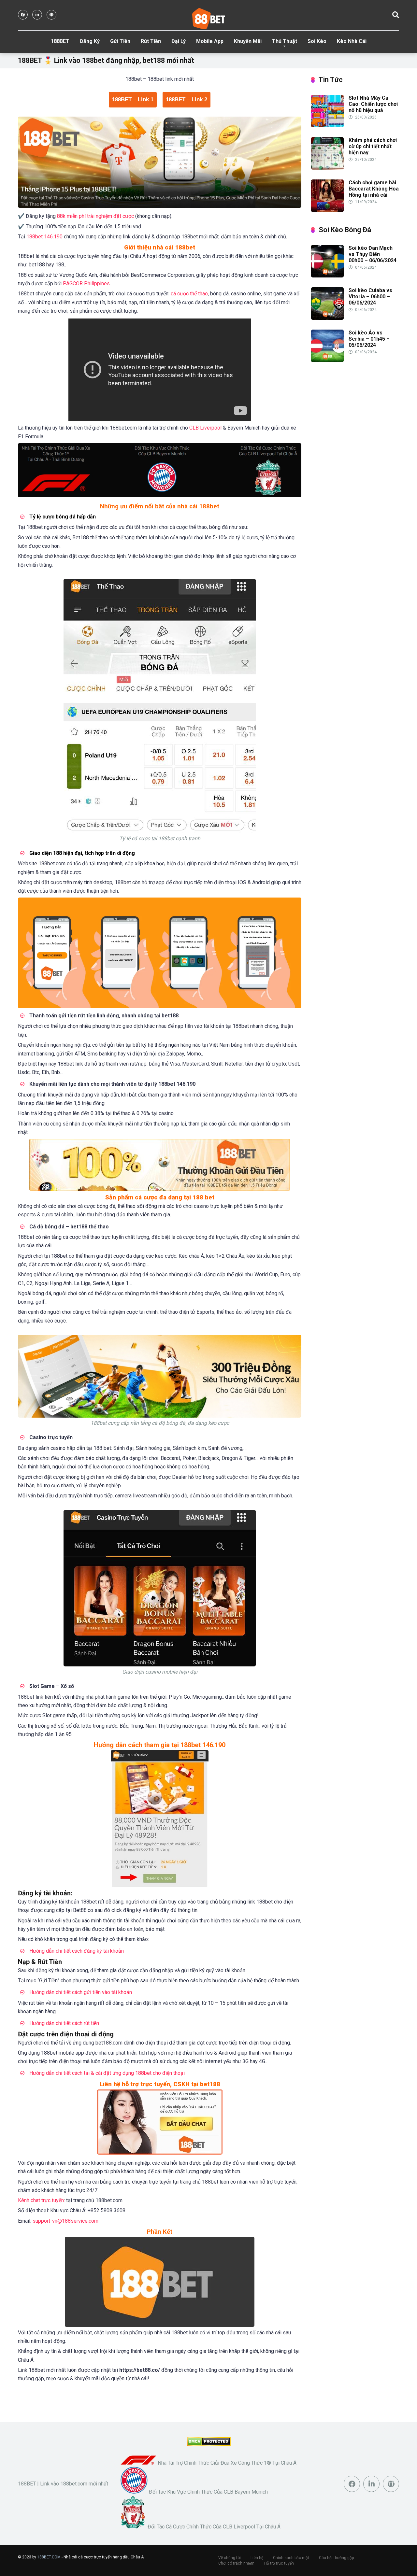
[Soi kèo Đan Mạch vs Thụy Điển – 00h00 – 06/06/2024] (327, 276)
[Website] (51, 15)
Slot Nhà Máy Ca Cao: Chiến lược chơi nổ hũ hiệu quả (373, 104)
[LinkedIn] (37, 15)
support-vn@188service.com (65, 2221)
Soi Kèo (317, 41)
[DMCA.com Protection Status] (209, 2444)
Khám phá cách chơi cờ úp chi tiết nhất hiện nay (373, 146)
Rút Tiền (151, 41)
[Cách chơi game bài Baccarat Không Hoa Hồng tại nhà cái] (327, 210)
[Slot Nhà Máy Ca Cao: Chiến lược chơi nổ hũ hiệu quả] (327, 126)
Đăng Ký (90, 41)
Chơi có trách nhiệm (236, 2563)
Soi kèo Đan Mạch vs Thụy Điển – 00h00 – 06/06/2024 (373, 254)
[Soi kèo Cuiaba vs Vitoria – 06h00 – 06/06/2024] (327, 318)
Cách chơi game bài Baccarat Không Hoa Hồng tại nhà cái (374, 189)
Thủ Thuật (285, 41)
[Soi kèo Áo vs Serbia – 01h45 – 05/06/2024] (327, 360)
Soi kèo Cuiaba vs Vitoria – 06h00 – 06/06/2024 (370, 297)
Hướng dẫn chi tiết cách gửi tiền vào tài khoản (81, 1992)
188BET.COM (49, 2557)
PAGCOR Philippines (86, 283)
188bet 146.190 (44, 237)
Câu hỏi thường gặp (336, 2558)
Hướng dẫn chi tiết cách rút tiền (64, 2023)
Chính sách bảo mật (291, 2558)
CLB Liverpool (205, 428)
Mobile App (210, 41)
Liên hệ (257, 2558)
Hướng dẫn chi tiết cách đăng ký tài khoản (77, 1951)
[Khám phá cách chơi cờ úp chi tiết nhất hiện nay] (327, 168)
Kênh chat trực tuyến (41, 2200)
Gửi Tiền (120, 41)
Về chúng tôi (230, 2558)
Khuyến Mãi (248, 41)
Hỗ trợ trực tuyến (279, 2563)
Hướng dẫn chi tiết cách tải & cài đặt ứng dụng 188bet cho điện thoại (107, 2073)
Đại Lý (179, 41)
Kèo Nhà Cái (352, 41)
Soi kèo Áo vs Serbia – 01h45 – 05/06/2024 (369, 339)
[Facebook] (23, 15)
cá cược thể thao (189, 294)
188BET (60, 41)
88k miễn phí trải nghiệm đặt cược (95, 216)
